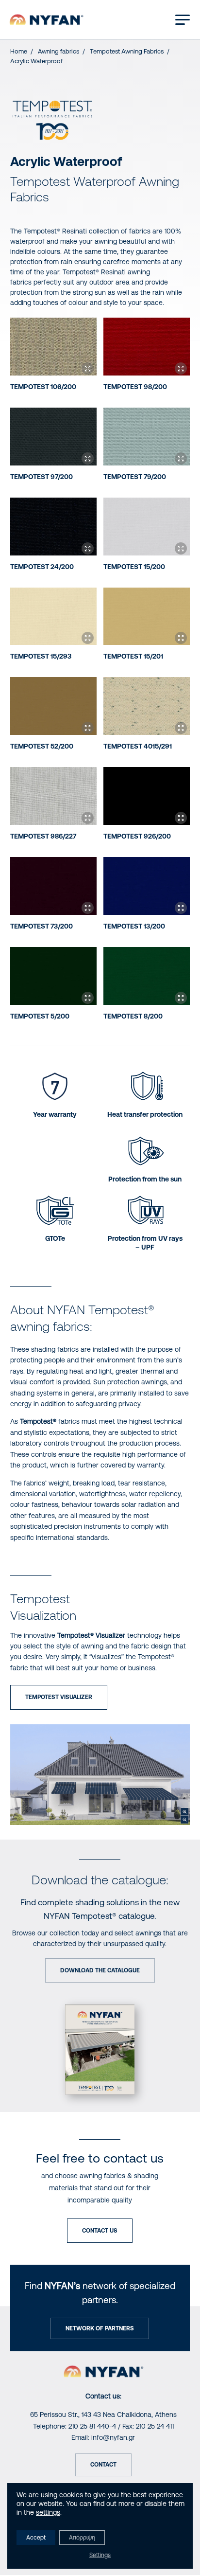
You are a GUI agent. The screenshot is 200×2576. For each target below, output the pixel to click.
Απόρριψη (82, 2538)
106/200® (43, 387)
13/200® (134, 926)
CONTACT (103, 2465)
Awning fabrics (58, 51)
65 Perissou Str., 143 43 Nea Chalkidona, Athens (103, 2415)
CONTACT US (100, 2231)
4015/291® (138, 746)
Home (19, 51)
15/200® (134, 567)
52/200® (42, 746)
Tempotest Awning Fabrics (127, 51)
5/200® (40, 1016)
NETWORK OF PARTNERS (100, 2328)
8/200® (133, 1016)
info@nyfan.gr (113, 2437)
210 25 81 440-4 (92, 2426)
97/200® (42, 477)
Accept (36, 2538)
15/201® (133, 656)
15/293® (41, 656)
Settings (100, 2555)
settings (48, 2512)
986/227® (43, 836)
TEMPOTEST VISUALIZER (59, 1697)
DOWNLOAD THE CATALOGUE (100, 1970)
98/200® (135, 387)
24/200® (42, 567)
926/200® (137, 836)
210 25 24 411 (155, 2426)
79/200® (135, 477)
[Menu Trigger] (183, 19)
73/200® (42, 926)
